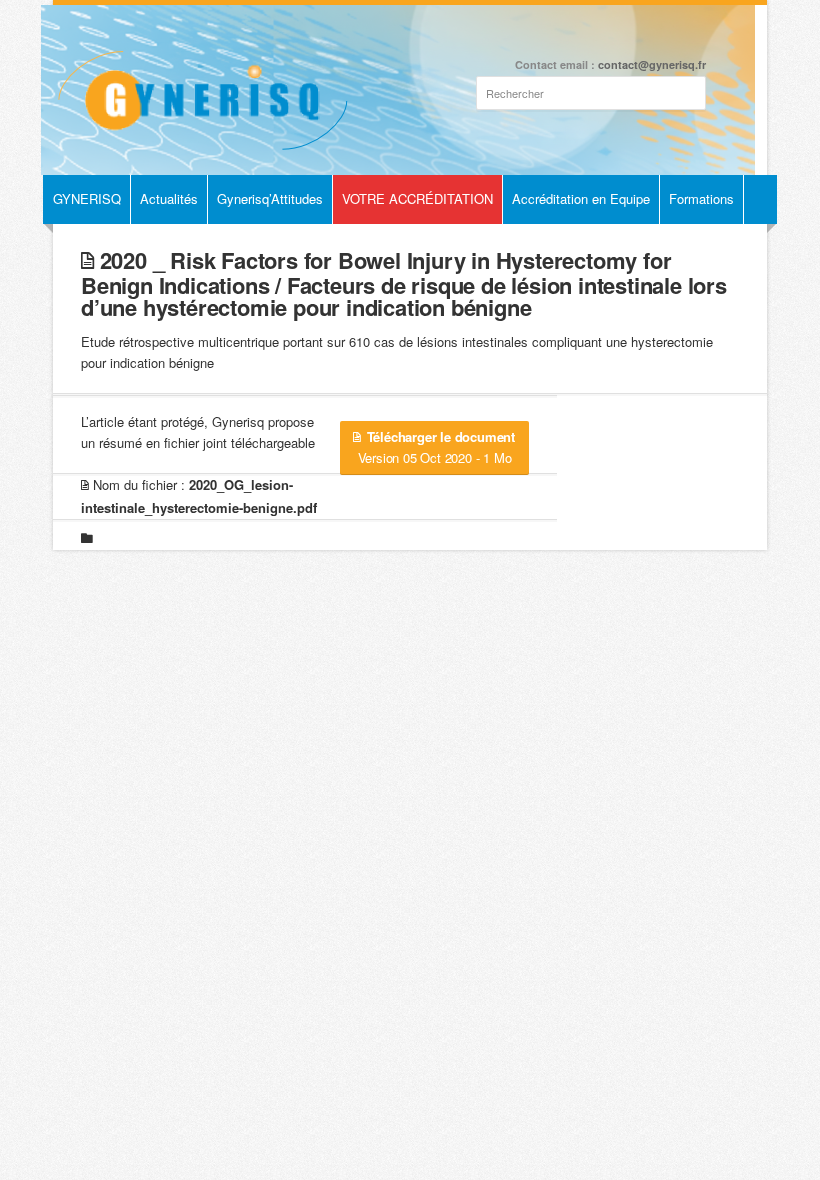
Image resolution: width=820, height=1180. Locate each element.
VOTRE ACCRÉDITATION (417, 198)
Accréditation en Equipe (581, 198)
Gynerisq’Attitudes (270, 198)
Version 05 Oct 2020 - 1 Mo (436, 447)
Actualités (169, 198)
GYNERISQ (87, 198)
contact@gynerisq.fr (652, 64)
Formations (701, 198)
